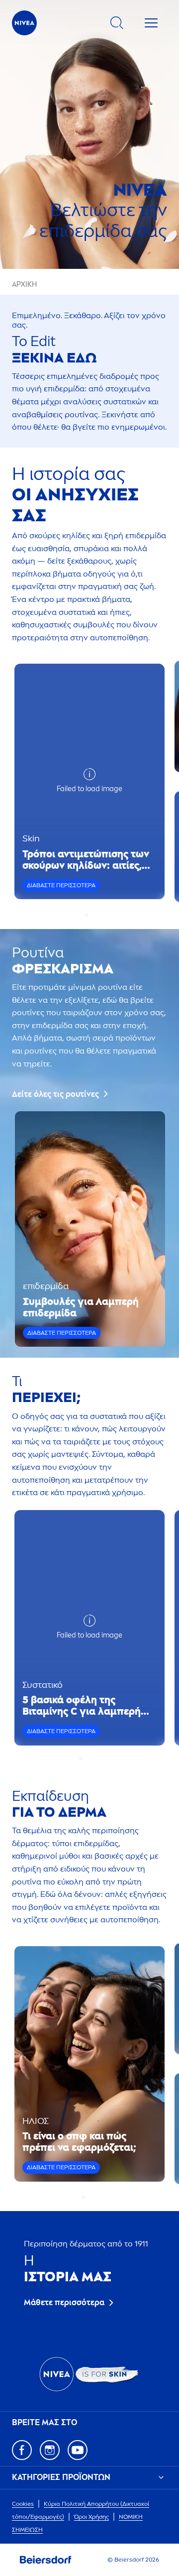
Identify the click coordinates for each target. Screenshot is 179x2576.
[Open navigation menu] (151, 23)
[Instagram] (50, 2450)
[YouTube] (78, 2450)
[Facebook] (22, 2450)
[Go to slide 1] (87, 915)
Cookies (23, 2504)
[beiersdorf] (46, 2560)
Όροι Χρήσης (91, 2517)
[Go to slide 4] (98, 1758)
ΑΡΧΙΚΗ (24, 285)
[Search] (117, 23)
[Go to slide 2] (92, 915)
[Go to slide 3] (92, 1758)
